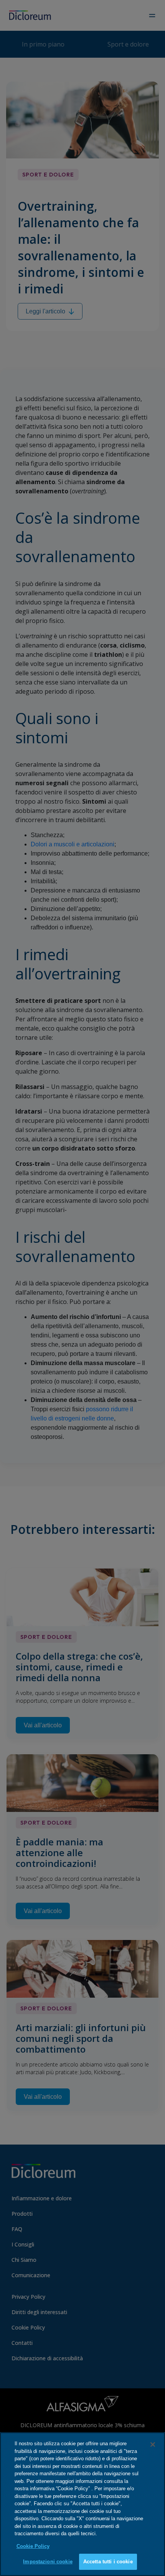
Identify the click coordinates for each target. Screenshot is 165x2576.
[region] (82, 2504)
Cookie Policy (33, 2546)
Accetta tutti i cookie (108, 2562)
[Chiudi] (153, 2444)
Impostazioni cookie (48, 2562)
